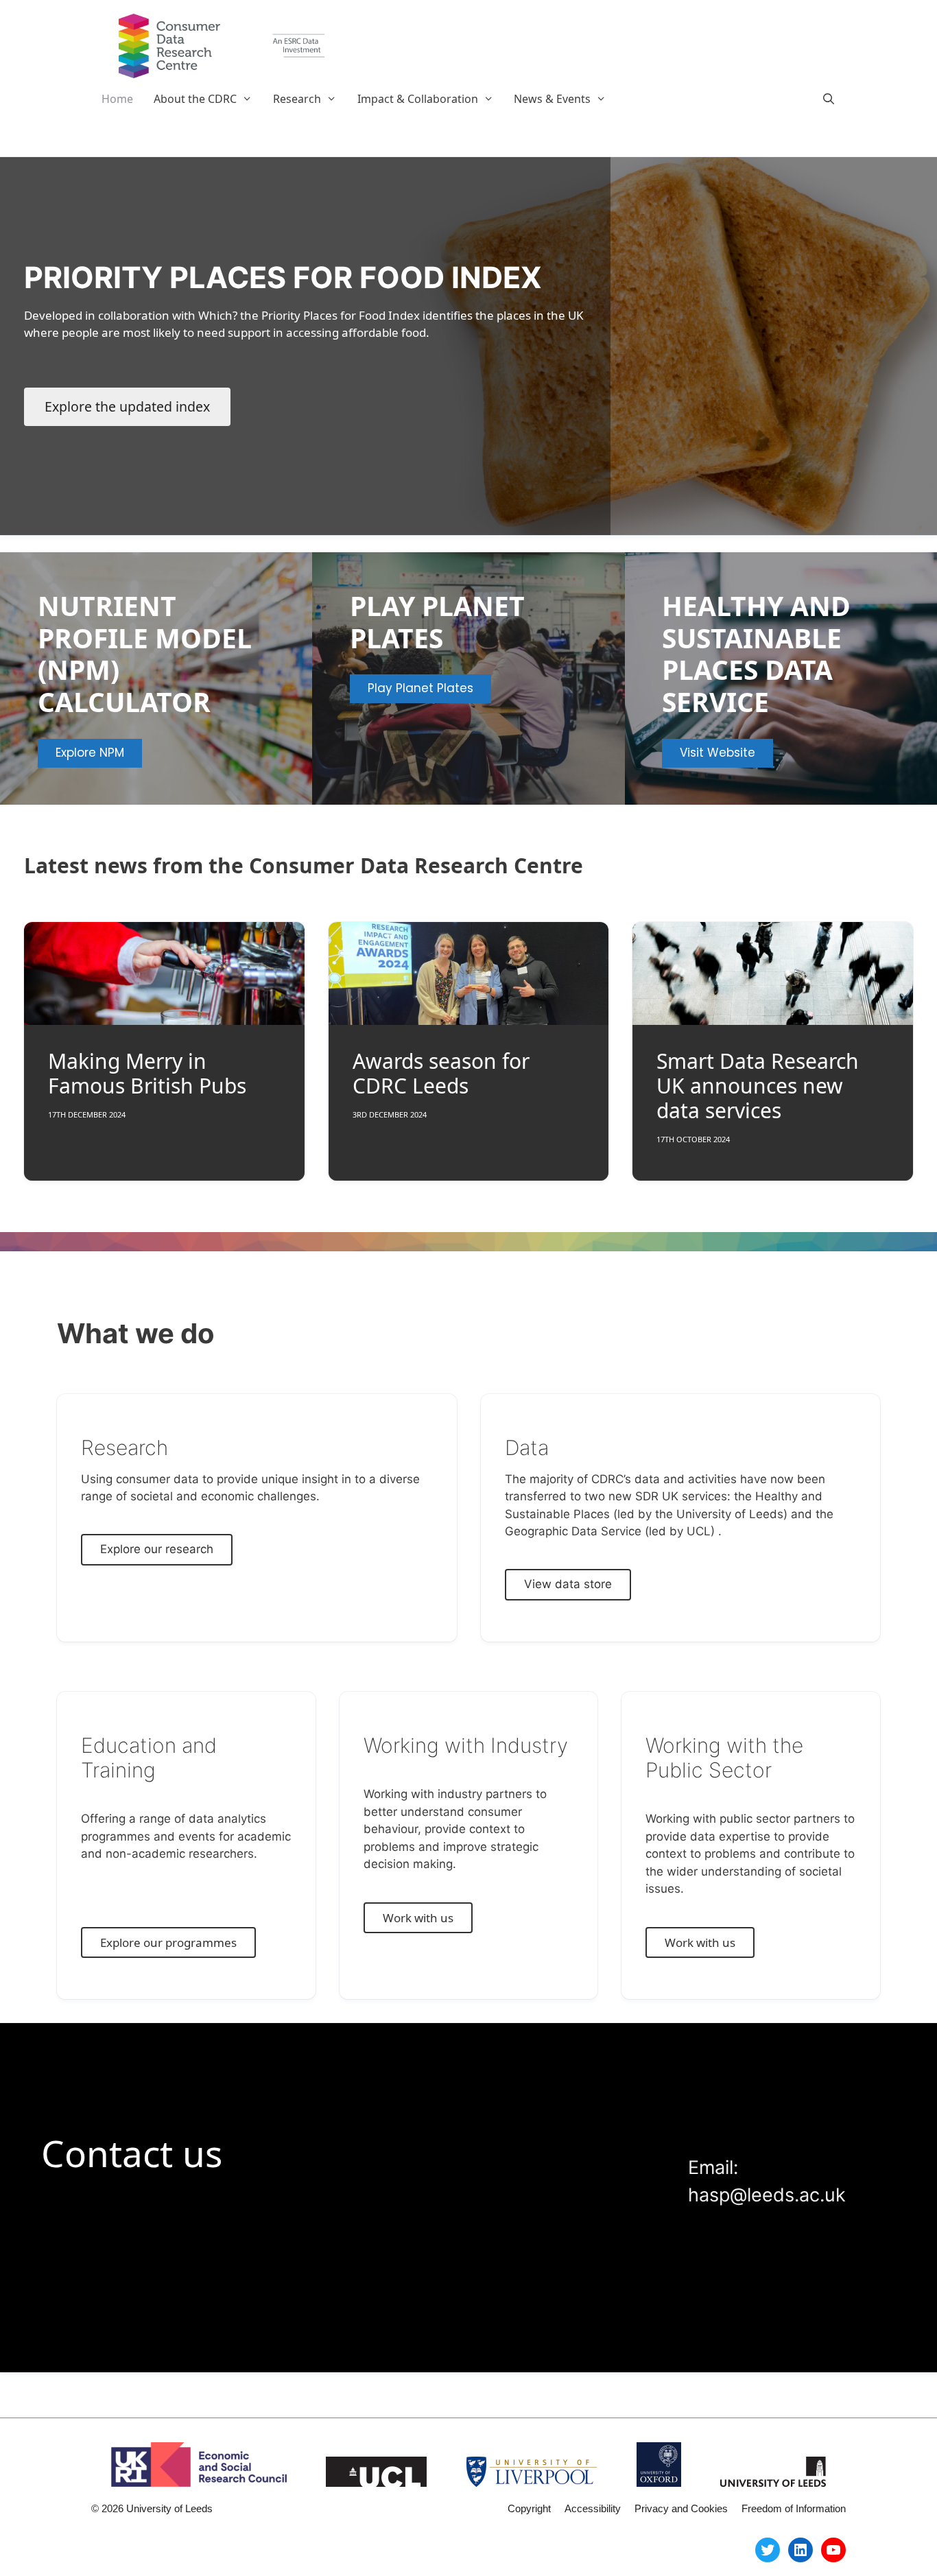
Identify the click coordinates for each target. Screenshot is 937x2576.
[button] (250, 99)
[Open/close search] (828, 99)
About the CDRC (195, 99)
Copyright (529, 2508)
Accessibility (593, 2508)
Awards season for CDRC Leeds (441, 1073)
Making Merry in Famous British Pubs (147, 1073)
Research (297, 99)
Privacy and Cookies (681, 2508)
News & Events (552, 99)
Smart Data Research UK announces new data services (758, 1086)
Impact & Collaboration (418, 99)
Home (117, 99)
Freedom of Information (794, 2508)
